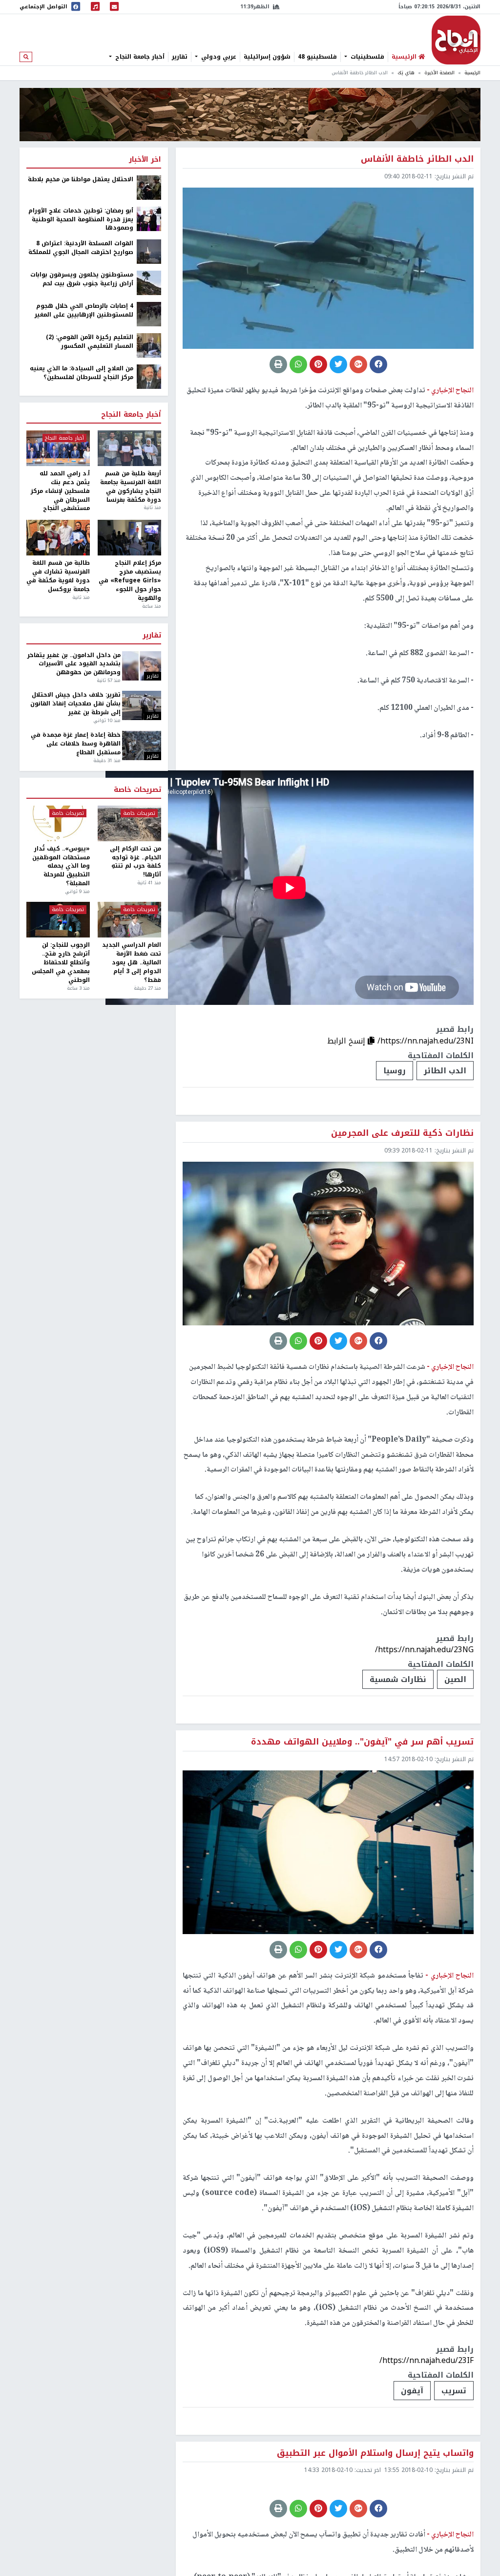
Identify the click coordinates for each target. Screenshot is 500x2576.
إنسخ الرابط (347, 1041)
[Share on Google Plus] (358, 364)
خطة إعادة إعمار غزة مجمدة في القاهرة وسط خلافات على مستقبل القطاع (75, 744)
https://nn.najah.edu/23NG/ (424, 1650)
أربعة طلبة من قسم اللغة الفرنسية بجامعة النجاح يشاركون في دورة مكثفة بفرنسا (131, 487)
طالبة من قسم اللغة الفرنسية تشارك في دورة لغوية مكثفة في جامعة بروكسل (58, 576)
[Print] (278, 364)
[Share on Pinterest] (318, 364)
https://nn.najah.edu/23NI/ (426, 1041)
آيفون (412, 2391)
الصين (455, 1679)
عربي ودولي (218, 57)
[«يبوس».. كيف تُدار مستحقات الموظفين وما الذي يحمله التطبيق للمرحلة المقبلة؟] (58, 823)
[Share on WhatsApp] (298, 364)
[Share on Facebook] (378, 364)
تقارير (180, 57)
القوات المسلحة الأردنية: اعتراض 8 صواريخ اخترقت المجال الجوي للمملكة (81, 248)
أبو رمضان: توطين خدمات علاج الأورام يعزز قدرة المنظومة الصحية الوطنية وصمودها (81, 220)
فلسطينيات (366, 57)
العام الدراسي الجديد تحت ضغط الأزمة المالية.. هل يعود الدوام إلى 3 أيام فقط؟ (132, 963)
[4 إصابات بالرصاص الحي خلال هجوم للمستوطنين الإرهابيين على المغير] (149, 314)
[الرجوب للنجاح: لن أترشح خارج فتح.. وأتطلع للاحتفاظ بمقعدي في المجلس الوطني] (58, 920)
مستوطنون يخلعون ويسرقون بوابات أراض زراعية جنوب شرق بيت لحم (82, 279)
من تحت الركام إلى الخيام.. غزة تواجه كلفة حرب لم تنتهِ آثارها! (135, 862)
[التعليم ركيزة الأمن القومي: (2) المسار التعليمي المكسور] (149, 345)
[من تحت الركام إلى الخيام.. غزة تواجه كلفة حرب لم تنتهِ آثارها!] (129, 823)
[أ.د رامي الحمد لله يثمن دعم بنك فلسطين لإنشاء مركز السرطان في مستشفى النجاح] (58, 448)
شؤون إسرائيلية (267, 57)
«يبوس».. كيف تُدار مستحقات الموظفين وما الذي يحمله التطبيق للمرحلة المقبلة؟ (61, 866)
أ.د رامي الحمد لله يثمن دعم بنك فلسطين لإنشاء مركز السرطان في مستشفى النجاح (60, 491)
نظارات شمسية (398, 1679)
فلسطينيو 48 (317, 57)
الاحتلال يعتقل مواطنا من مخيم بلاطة (81, 180)
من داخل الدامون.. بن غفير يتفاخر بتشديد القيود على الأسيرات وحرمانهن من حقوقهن (74, 664)
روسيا (395, 1071)
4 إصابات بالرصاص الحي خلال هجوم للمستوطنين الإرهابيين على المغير (84, 311)
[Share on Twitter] (338, 364)
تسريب (454, 2391)
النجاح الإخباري (456, 40)
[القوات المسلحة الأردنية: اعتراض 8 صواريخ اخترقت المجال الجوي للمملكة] (149, 251)
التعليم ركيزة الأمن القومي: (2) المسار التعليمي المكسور (90, 342)
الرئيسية (472, 73)
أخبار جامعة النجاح (139, 57)
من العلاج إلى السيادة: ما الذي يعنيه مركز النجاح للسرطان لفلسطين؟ (82, 373)
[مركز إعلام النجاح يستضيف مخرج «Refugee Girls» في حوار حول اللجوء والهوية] (129, 538)
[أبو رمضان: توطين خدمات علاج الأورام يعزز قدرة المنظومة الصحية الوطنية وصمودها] (149, 218)
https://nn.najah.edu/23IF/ (427, 2360)
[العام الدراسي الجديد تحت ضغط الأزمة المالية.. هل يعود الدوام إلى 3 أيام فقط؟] (129, 920)
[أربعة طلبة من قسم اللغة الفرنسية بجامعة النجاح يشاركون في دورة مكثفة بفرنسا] (129, 448)
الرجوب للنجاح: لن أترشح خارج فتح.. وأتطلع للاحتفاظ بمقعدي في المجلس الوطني (61, 963)
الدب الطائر (445, 1071)
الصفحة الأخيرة (439, 73)
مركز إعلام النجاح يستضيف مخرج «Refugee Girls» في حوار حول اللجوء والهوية (130, 581)
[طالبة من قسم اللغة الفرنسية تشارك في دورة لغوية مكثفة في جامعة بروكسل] (58, 538)
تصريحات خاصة (137, 790)
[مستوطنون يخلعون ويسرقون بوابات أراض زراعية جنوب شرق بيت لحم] (149, 282)
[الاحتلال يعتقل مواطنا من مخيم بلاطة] (149, 187)
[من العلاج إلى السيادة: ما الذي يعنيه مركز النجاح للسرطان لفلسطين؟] (149, 376)
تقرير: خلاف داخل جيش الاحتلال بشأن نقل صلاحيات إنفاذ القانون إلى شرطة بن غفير (75, 704)
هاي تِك (406, 73)
